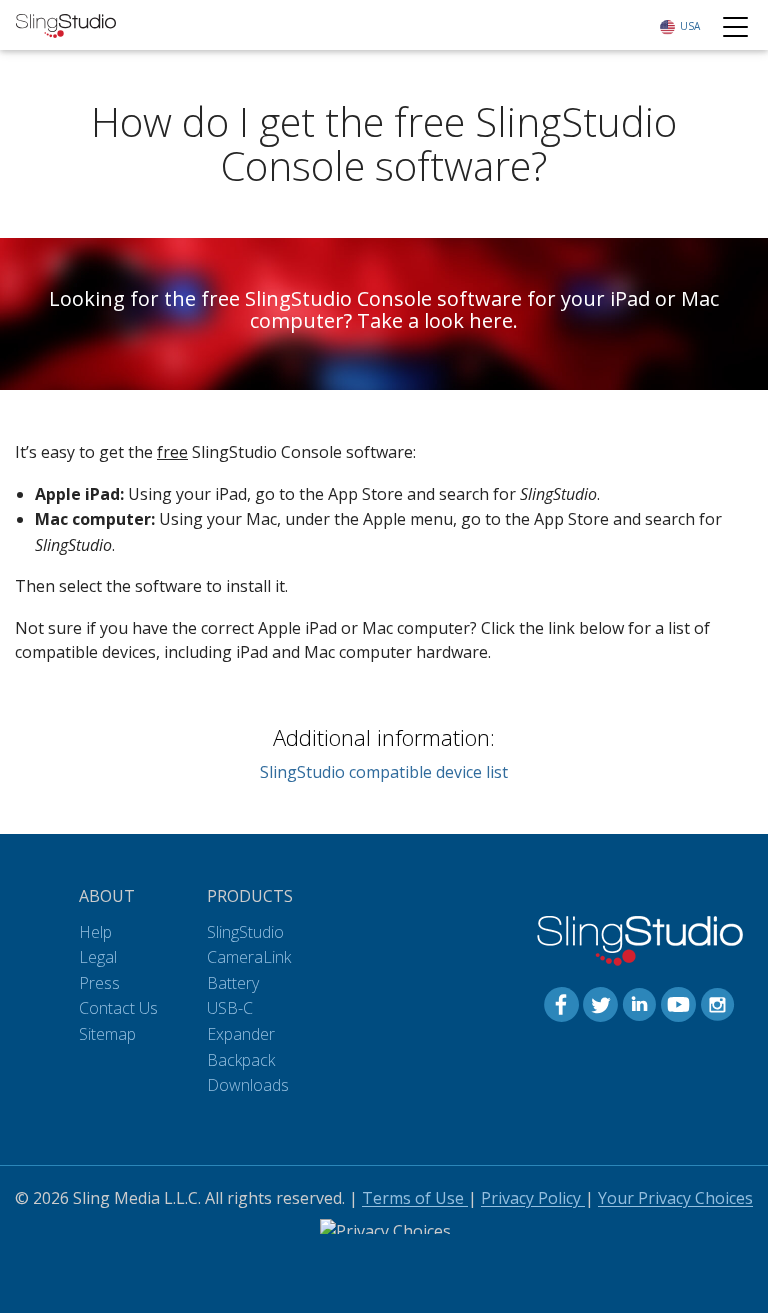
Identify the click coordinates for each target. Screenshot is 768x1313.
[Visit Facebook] (561, 1003)
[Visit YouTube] (678, 1003)
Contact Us (118, 1008)
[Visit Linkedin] (639, 1003)
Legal (98, 957)
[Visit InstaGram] (717, 1003)
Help (95, 932)
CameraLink (249, 957)
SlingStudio (245, 932)
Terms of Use (415, 1198)
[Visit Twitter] (600, 1003)
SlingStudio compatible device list (384, 772)
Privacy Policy (533, 1198)
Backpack (241, 1060)
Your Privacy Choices (675, 1198)
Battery (233, 983)
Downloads (248, 1085)
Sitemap (107, 1034)
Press (99, 983)
